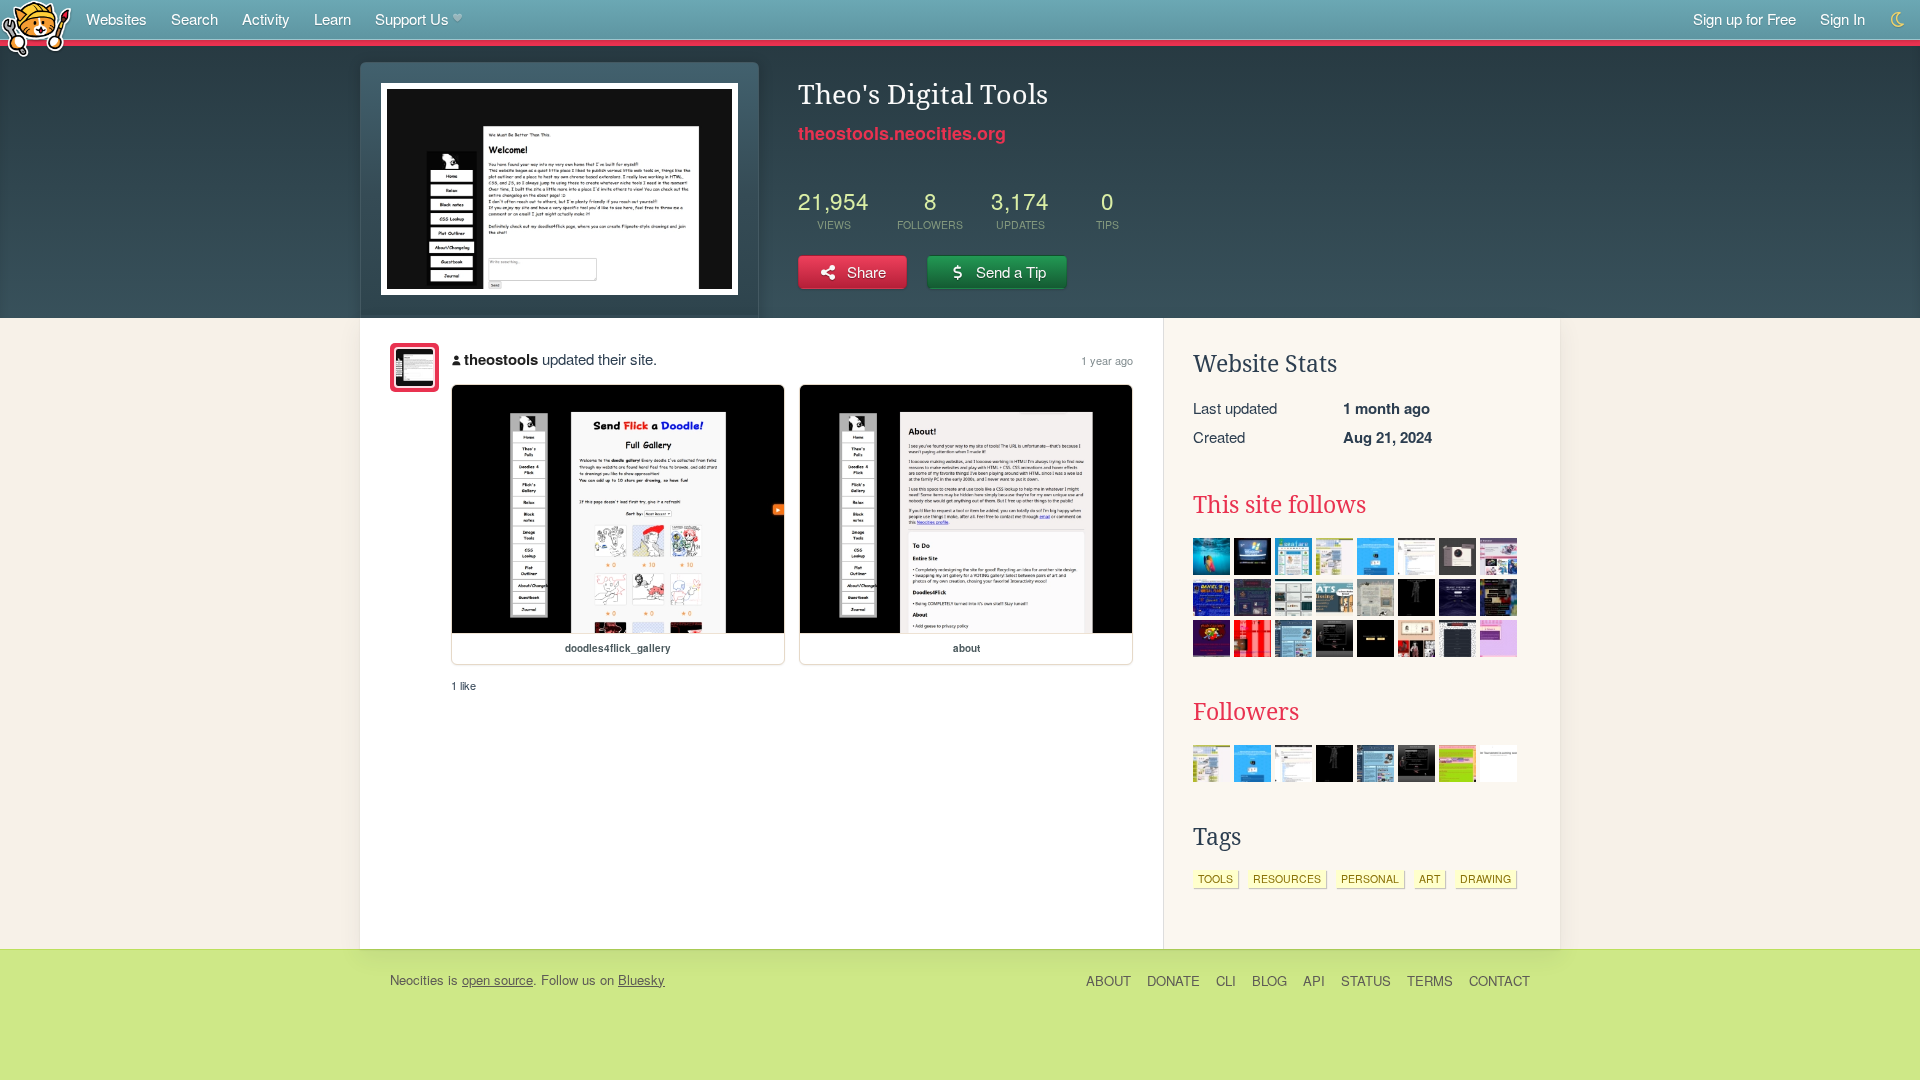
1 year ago (1107, 360)
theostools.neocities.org (902, 133)
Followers (1246, 712)
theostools (501, 359)
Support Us (412, 18)
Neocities (417, 979)
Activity (266, 18)
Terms (1430, 980)
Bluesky (641, 979)
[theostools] (414, 367)
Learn (332, 18)
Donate (1173, 980)
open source (497, 979)
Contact (1499, 980)
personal (1370, 878)
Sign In (1842, 18)
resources (1287, 878)
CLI (1226, 980)
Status (1366, 980)
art (1429, 878)
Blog (1269, 980)
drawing (1485, 878)
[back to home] (36, 27)
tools (1215, 878)
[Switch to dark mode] (1898, 19)
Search (194, 18)
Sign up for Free (1744, 18)
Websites (116, 18)
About (1108, 980)
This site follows (1279, 505)
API (1314, 980)
